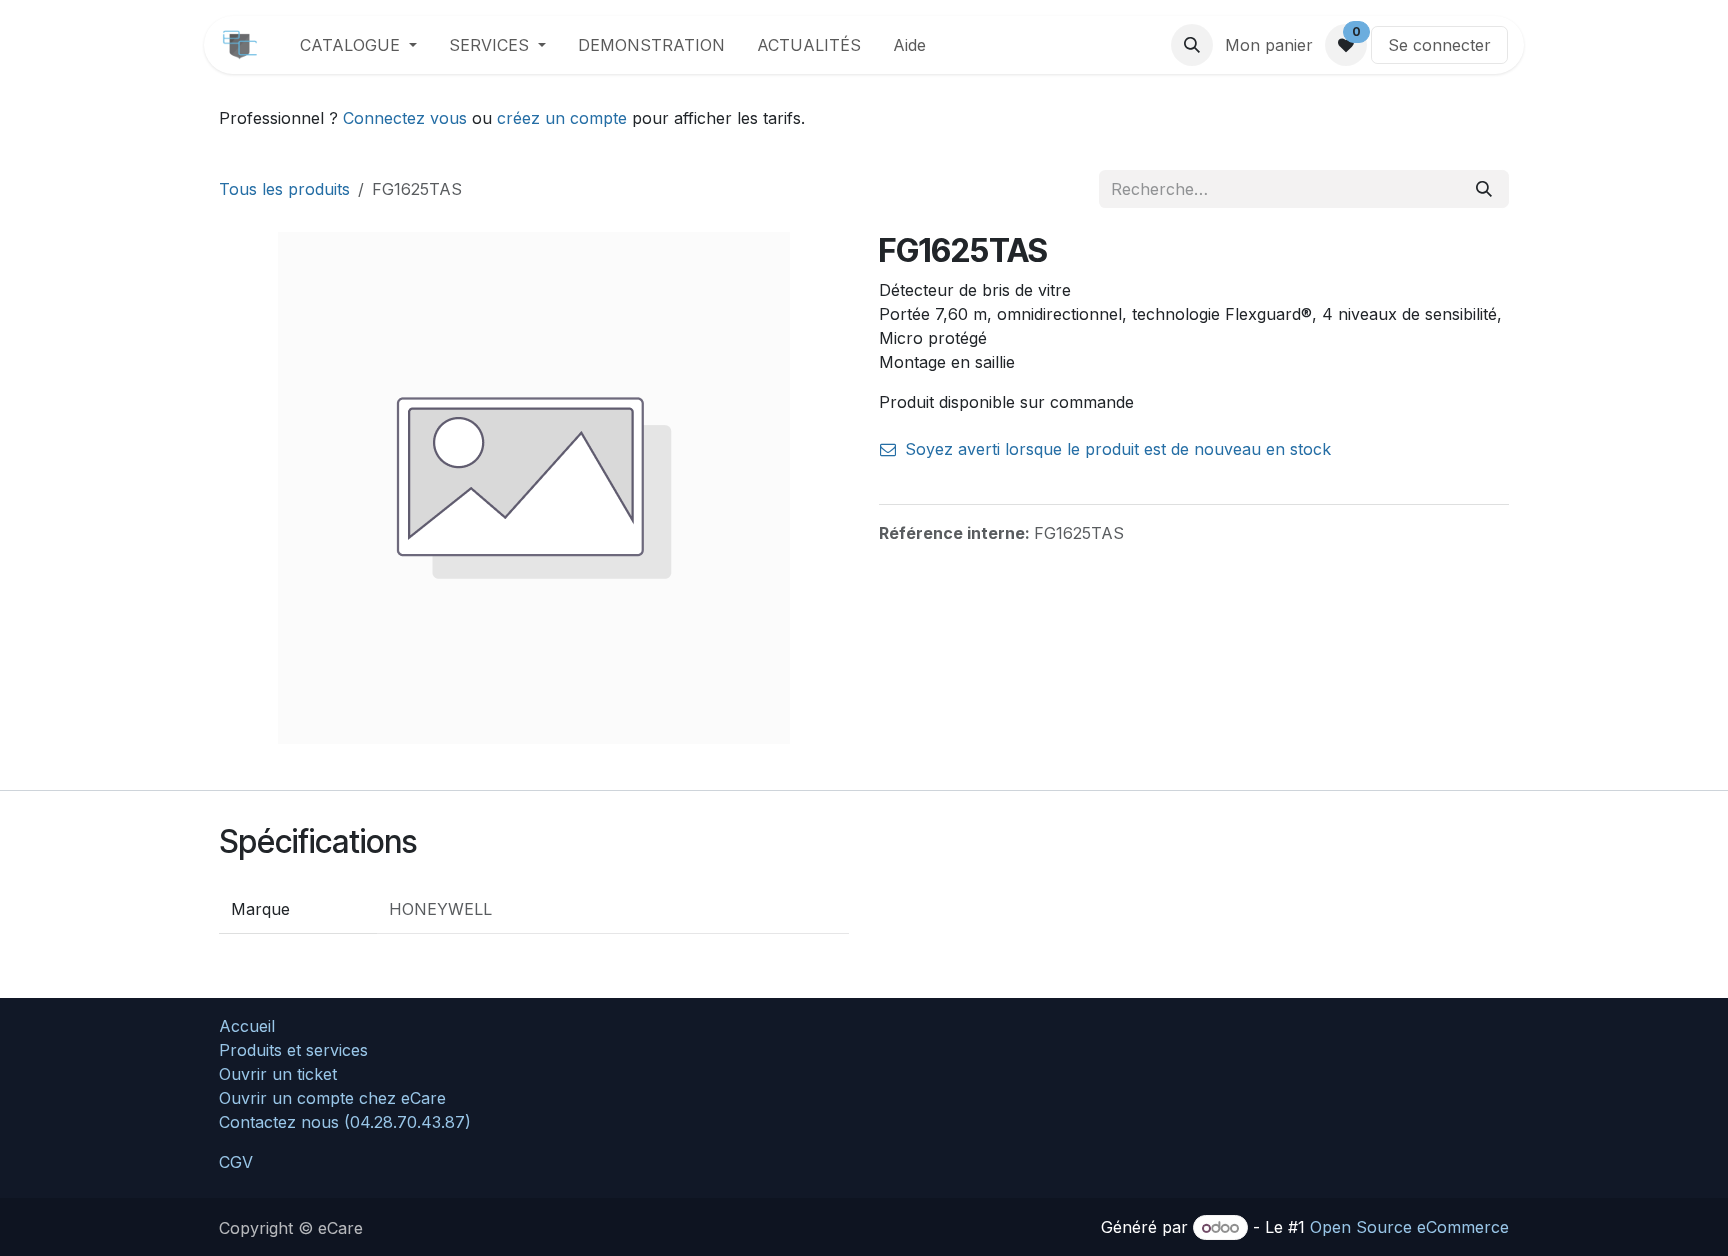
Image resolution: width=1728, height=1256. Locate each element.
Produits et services (293, 1050)
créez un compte (562, 118)
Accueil (247, 1026)
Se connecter (1439, 45)
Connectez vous (405, 118)
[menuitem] (358, 45)
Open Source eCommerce (1409, 1227)
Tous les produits (284, 189)
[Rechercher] (1484, 189)
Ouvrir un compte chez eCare (332, 1098)
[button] (1192, 45)
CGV (236, 1162)
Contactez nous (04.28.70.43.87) (345, 1122)
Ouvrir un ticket (278, 1074)
